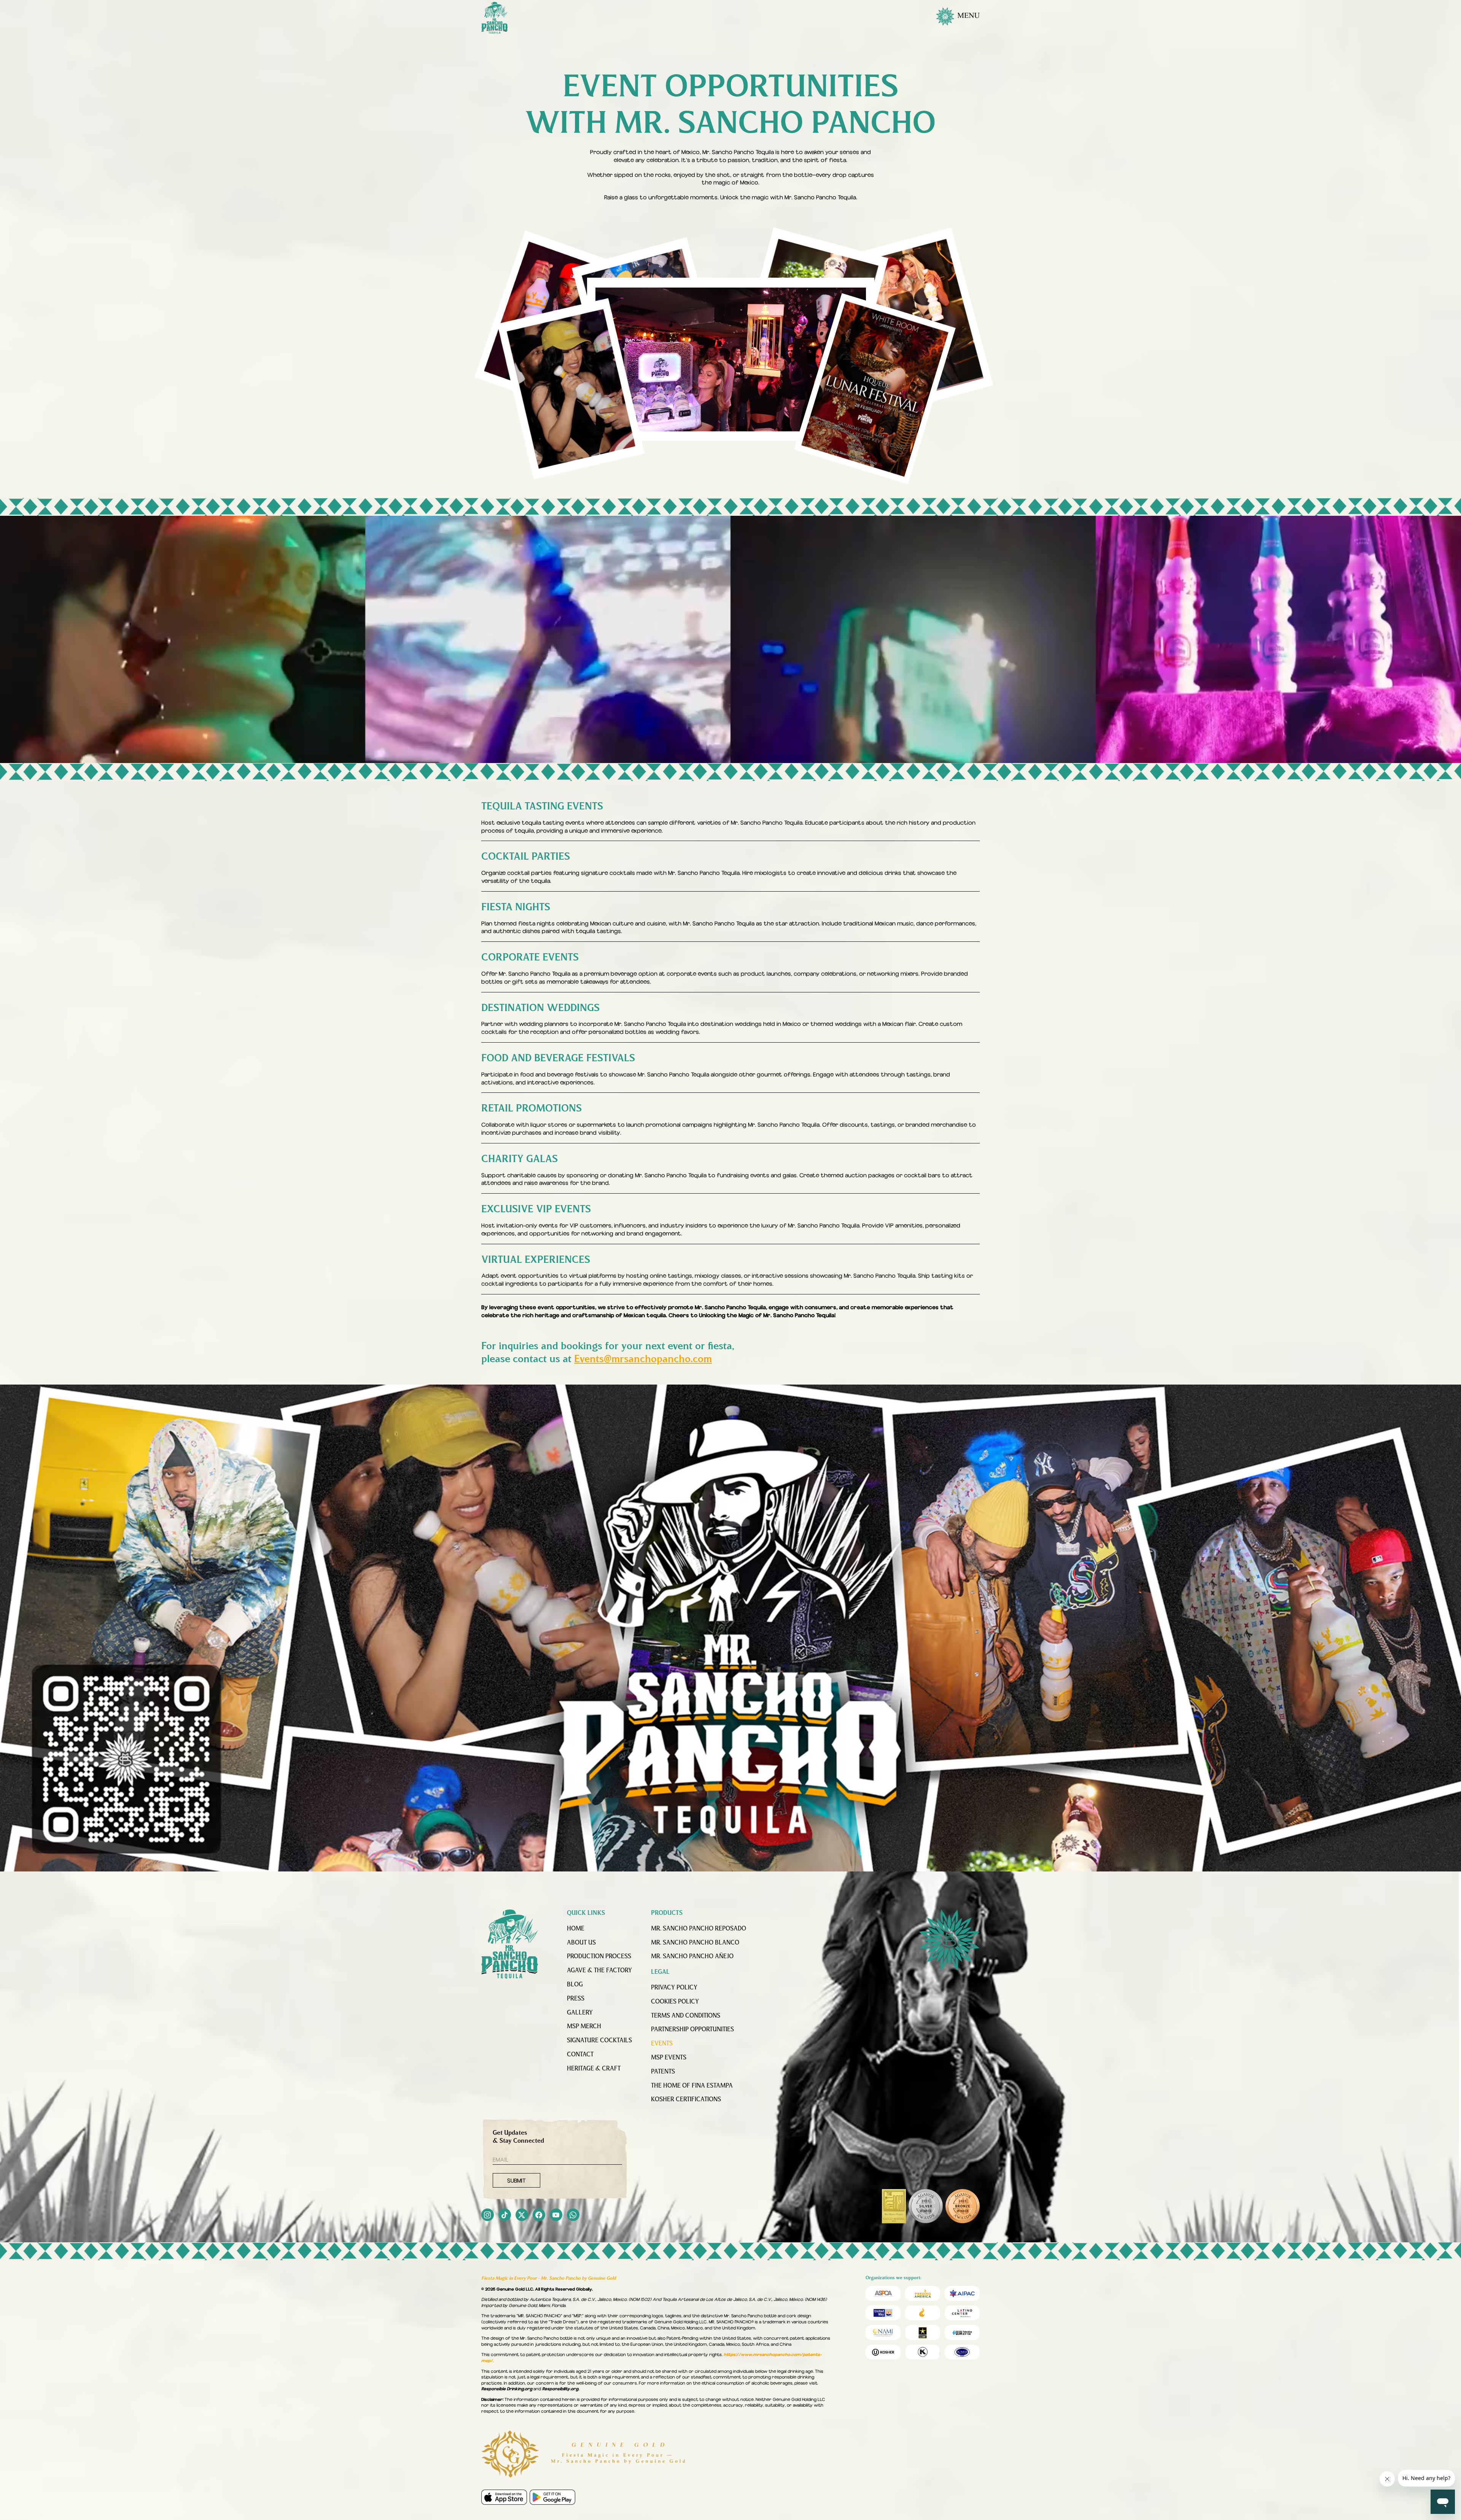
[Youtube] (556, 2216)
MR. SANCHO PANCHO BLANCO (695, 1943)
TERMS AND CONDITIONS (686, 2016)
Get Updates (518, 2137)
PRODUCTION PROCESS (599, 1957)
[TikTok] (505, 2216)
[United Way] (883, 2313)
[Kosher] (883, 2352)
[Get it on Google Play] (552, 2497)
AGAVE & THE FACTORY (599, 1971)
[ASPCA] (883, 2293)
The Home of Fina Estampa (692, 2086)
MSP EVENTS (669, 2058)
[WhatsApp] (573, 2216)
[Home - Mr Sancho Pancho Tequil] (510, 1944)
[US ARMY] (923, 2332)
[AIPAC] (962, 2293)
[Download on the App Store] (504, 2497)
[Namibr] (883, 2332)
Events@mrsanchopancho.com (643, 1359)
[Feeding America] (923, 2293)
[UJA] (962, 2332)
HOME (576, 1929)
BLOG (575, 1985)
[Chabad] (923, 2313)
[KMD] (923, 2352)
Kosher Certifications (686, 2100)
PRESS (576, 1999)
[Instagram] (488, 2216)
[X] (522, 2216)
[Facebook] (539, 2216)
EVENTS (662, 2044)
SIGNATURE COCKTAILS (599, 2041)
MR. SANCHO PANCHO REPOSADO (699, 1929)
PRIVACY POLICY (674, 1988)
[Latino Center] (962, 2313)
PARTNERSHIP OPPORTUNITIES (692, 2030)
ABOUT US (581, 1943)
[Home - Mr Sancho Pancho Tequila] (495, 18)
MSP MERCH (584, 2027)
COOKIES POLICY (675, 2002)
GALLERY (580, 2013)
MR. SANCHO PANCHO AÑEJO (692, 1957)
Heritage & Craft (594, 2069)
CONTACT (580, 2055)
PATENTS (663, 2072)
